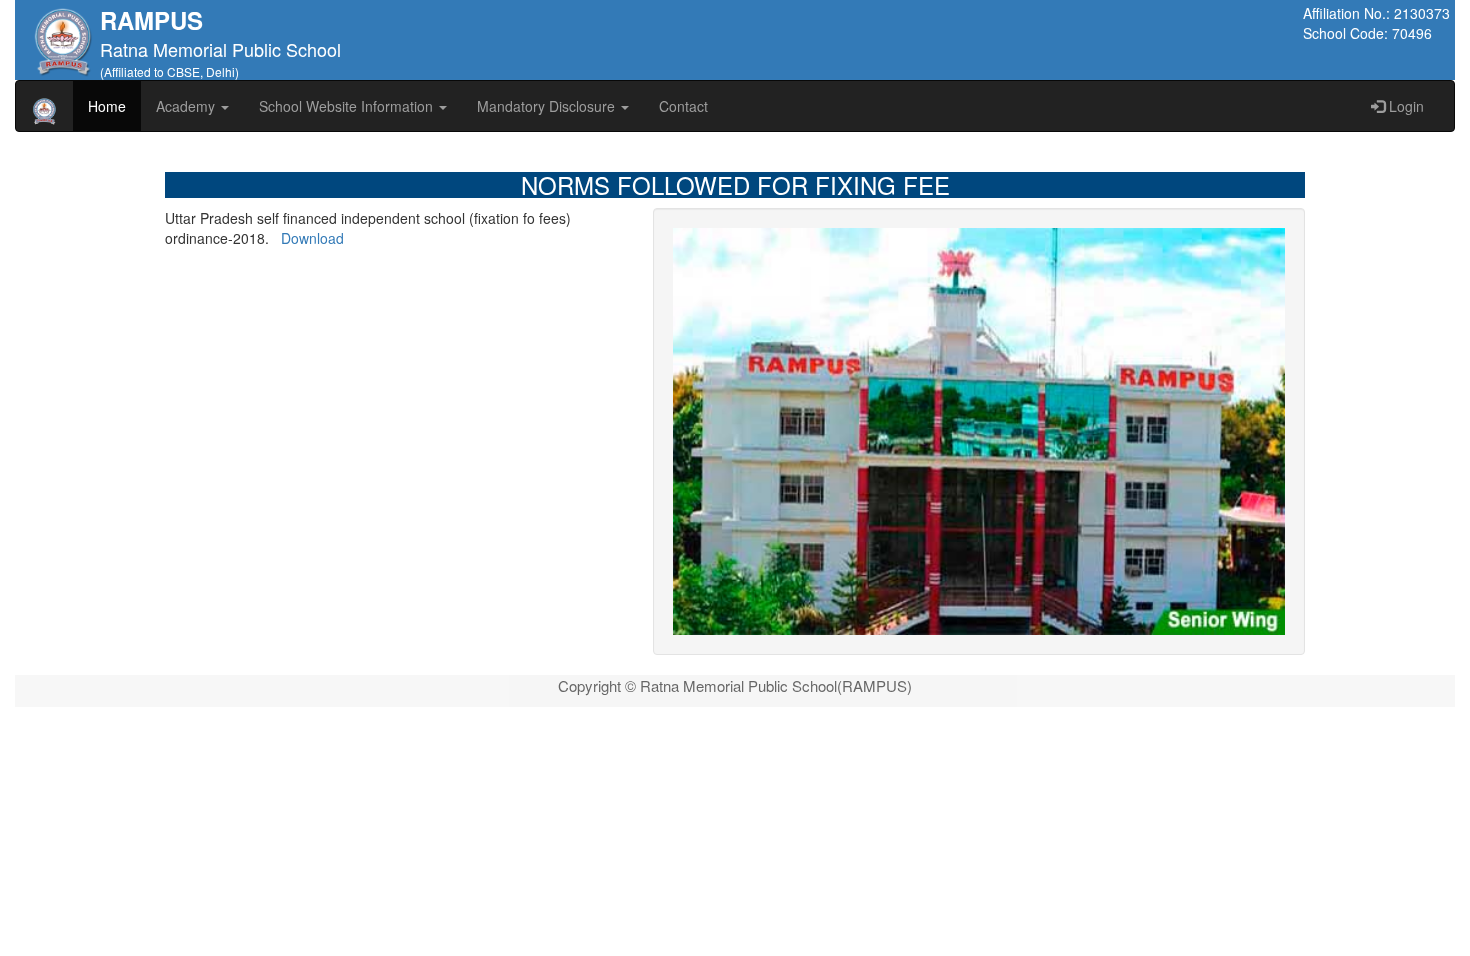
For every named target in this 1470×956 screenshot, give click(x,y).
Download (312, 238)
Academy (187, 106)
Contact (683, 106)
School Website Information (348, 106)
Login (1404, 106)
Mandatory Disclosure (548, 106)
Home (107, 106)
